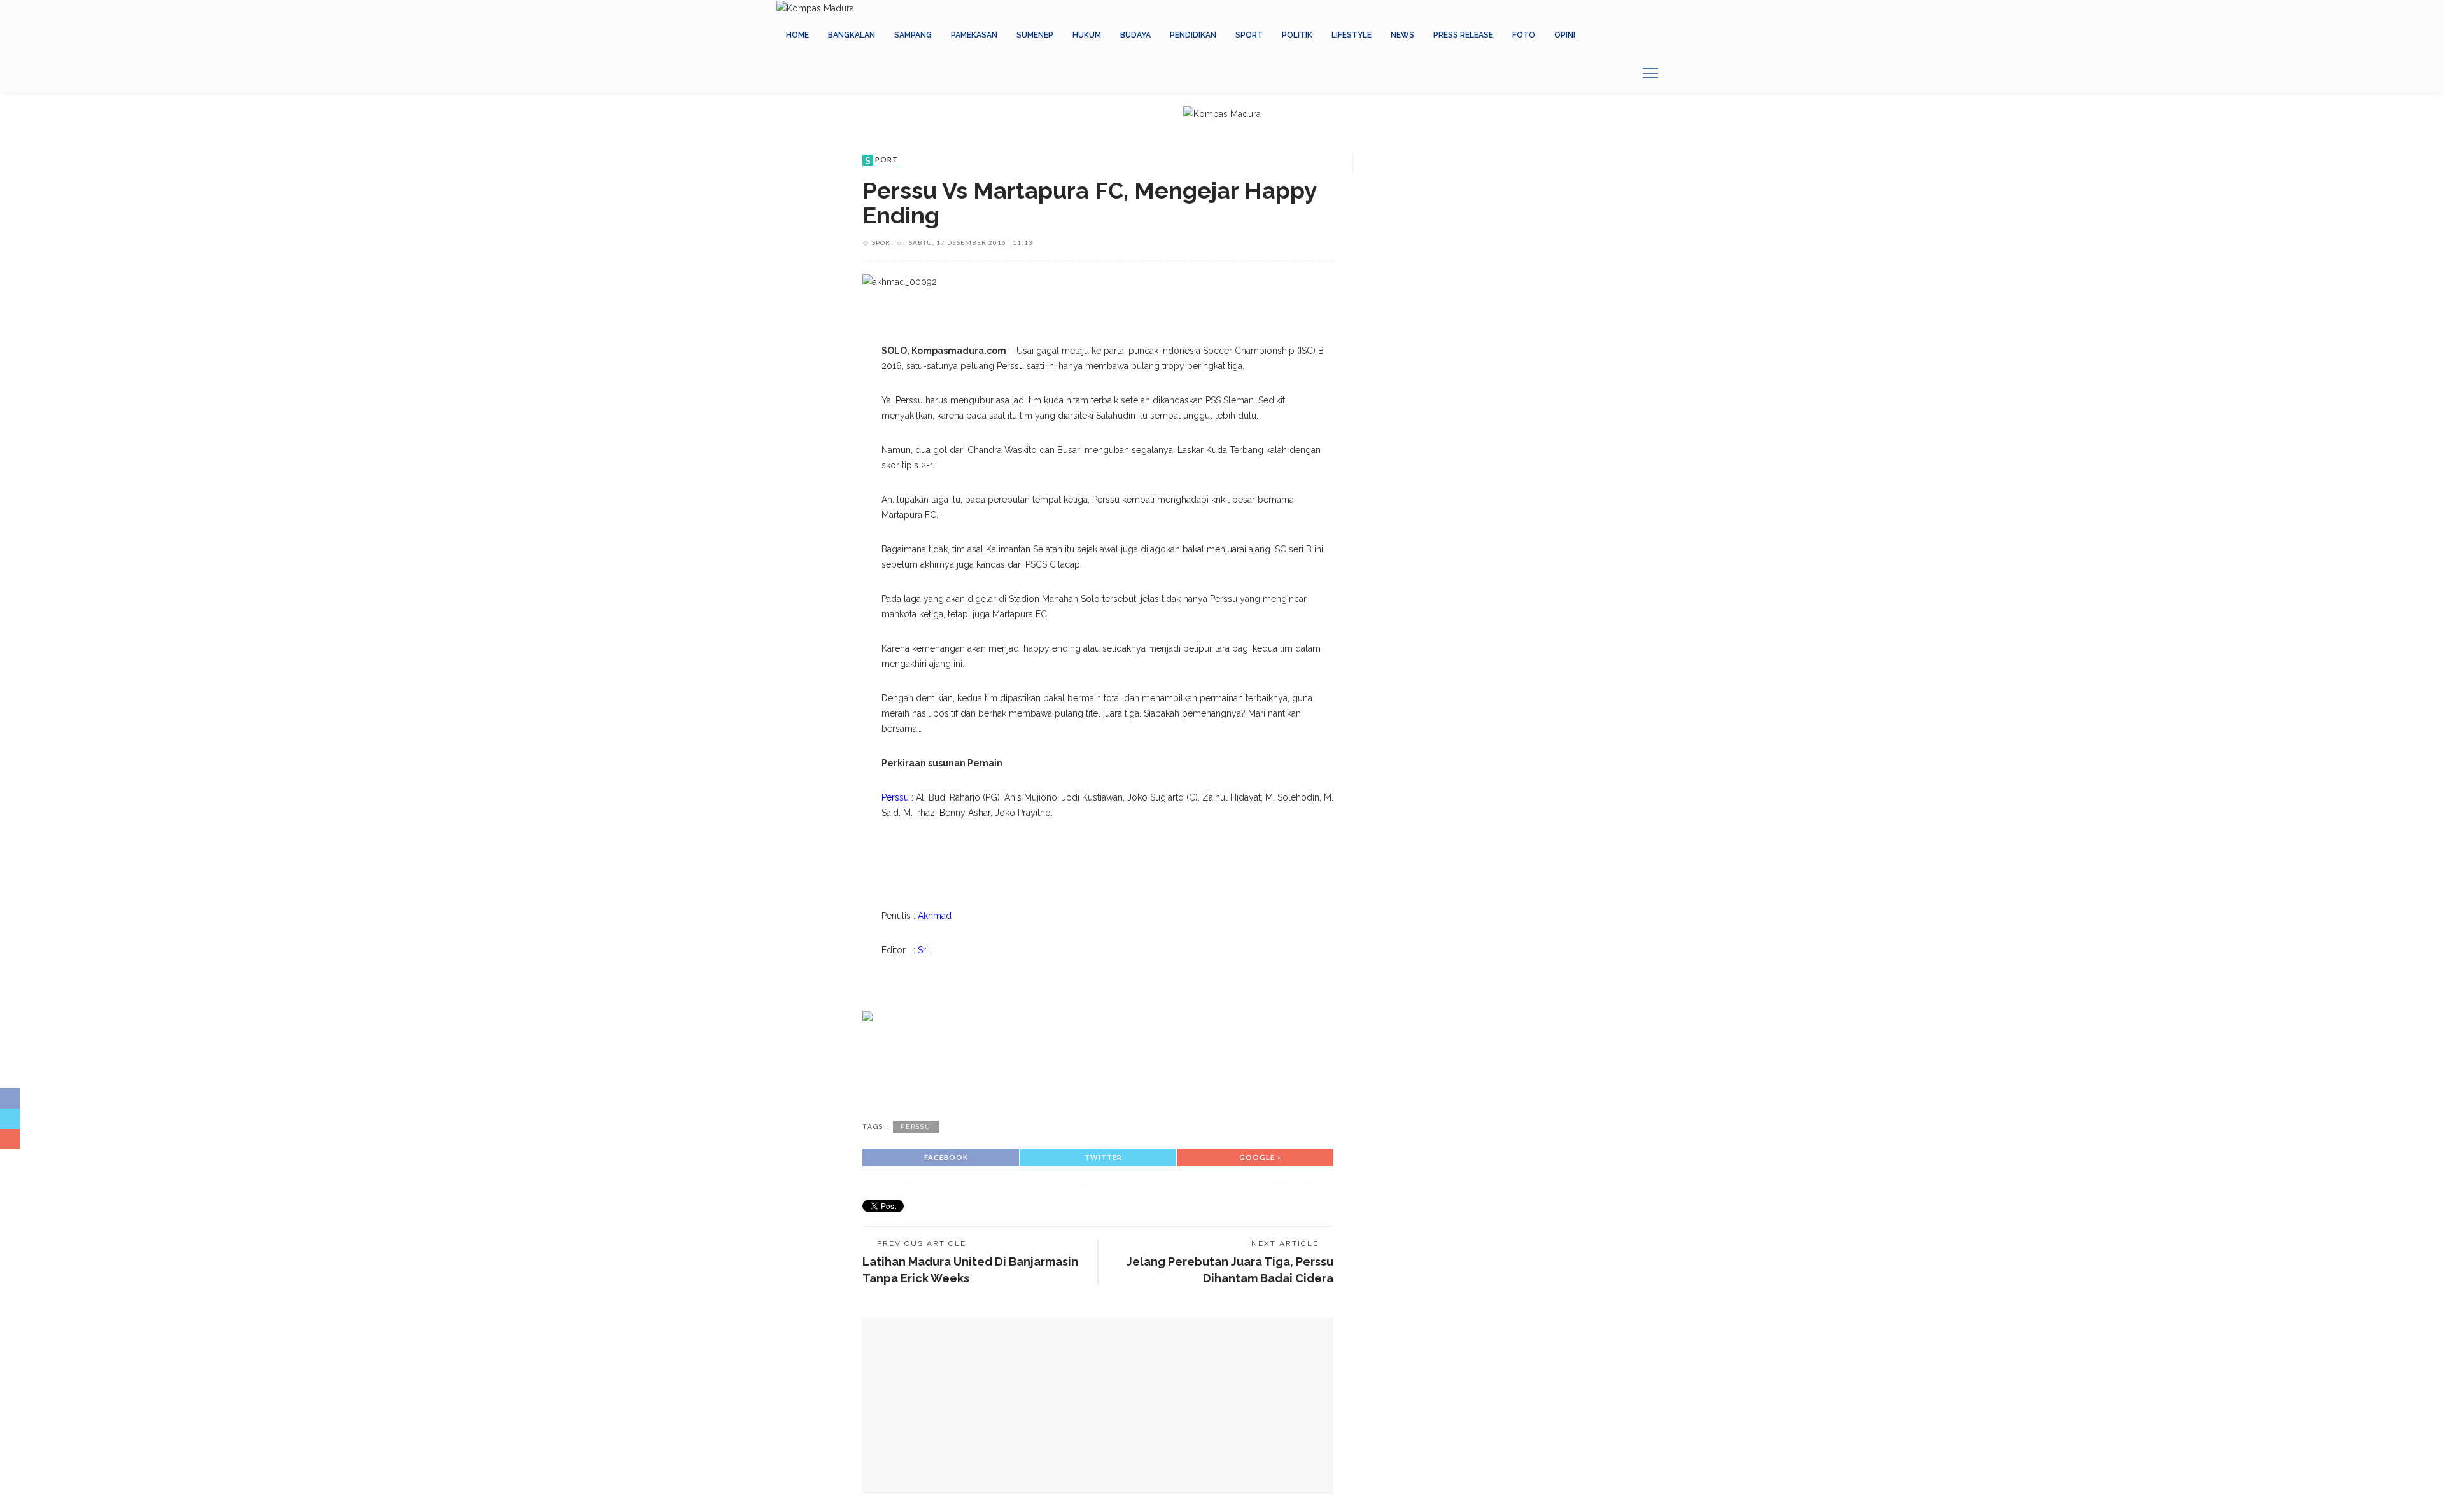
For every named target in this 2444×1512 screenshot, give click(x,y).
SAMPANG (913, 35)
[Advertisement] (1098, 1069)
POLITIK (1297, 35)
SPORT (1249, 35)
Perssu (916, 1127)
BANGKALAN (852, 35)
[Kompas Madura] (815, 8)
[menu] (1650, 73)
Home (797, 35)
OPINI (1565, 35)
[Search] (1620, 73)
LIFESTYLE (1352, 35)
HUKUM (1087, 35)
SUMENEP (1035, 35)
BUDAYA (1135, 35)
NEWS (1402, 35)
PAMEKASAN (974, 35)
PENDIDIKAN (1193, 35)
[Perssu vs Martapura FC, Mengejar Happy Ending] (900, 281)
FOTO (1524, 35)
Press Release (1463, 35)
